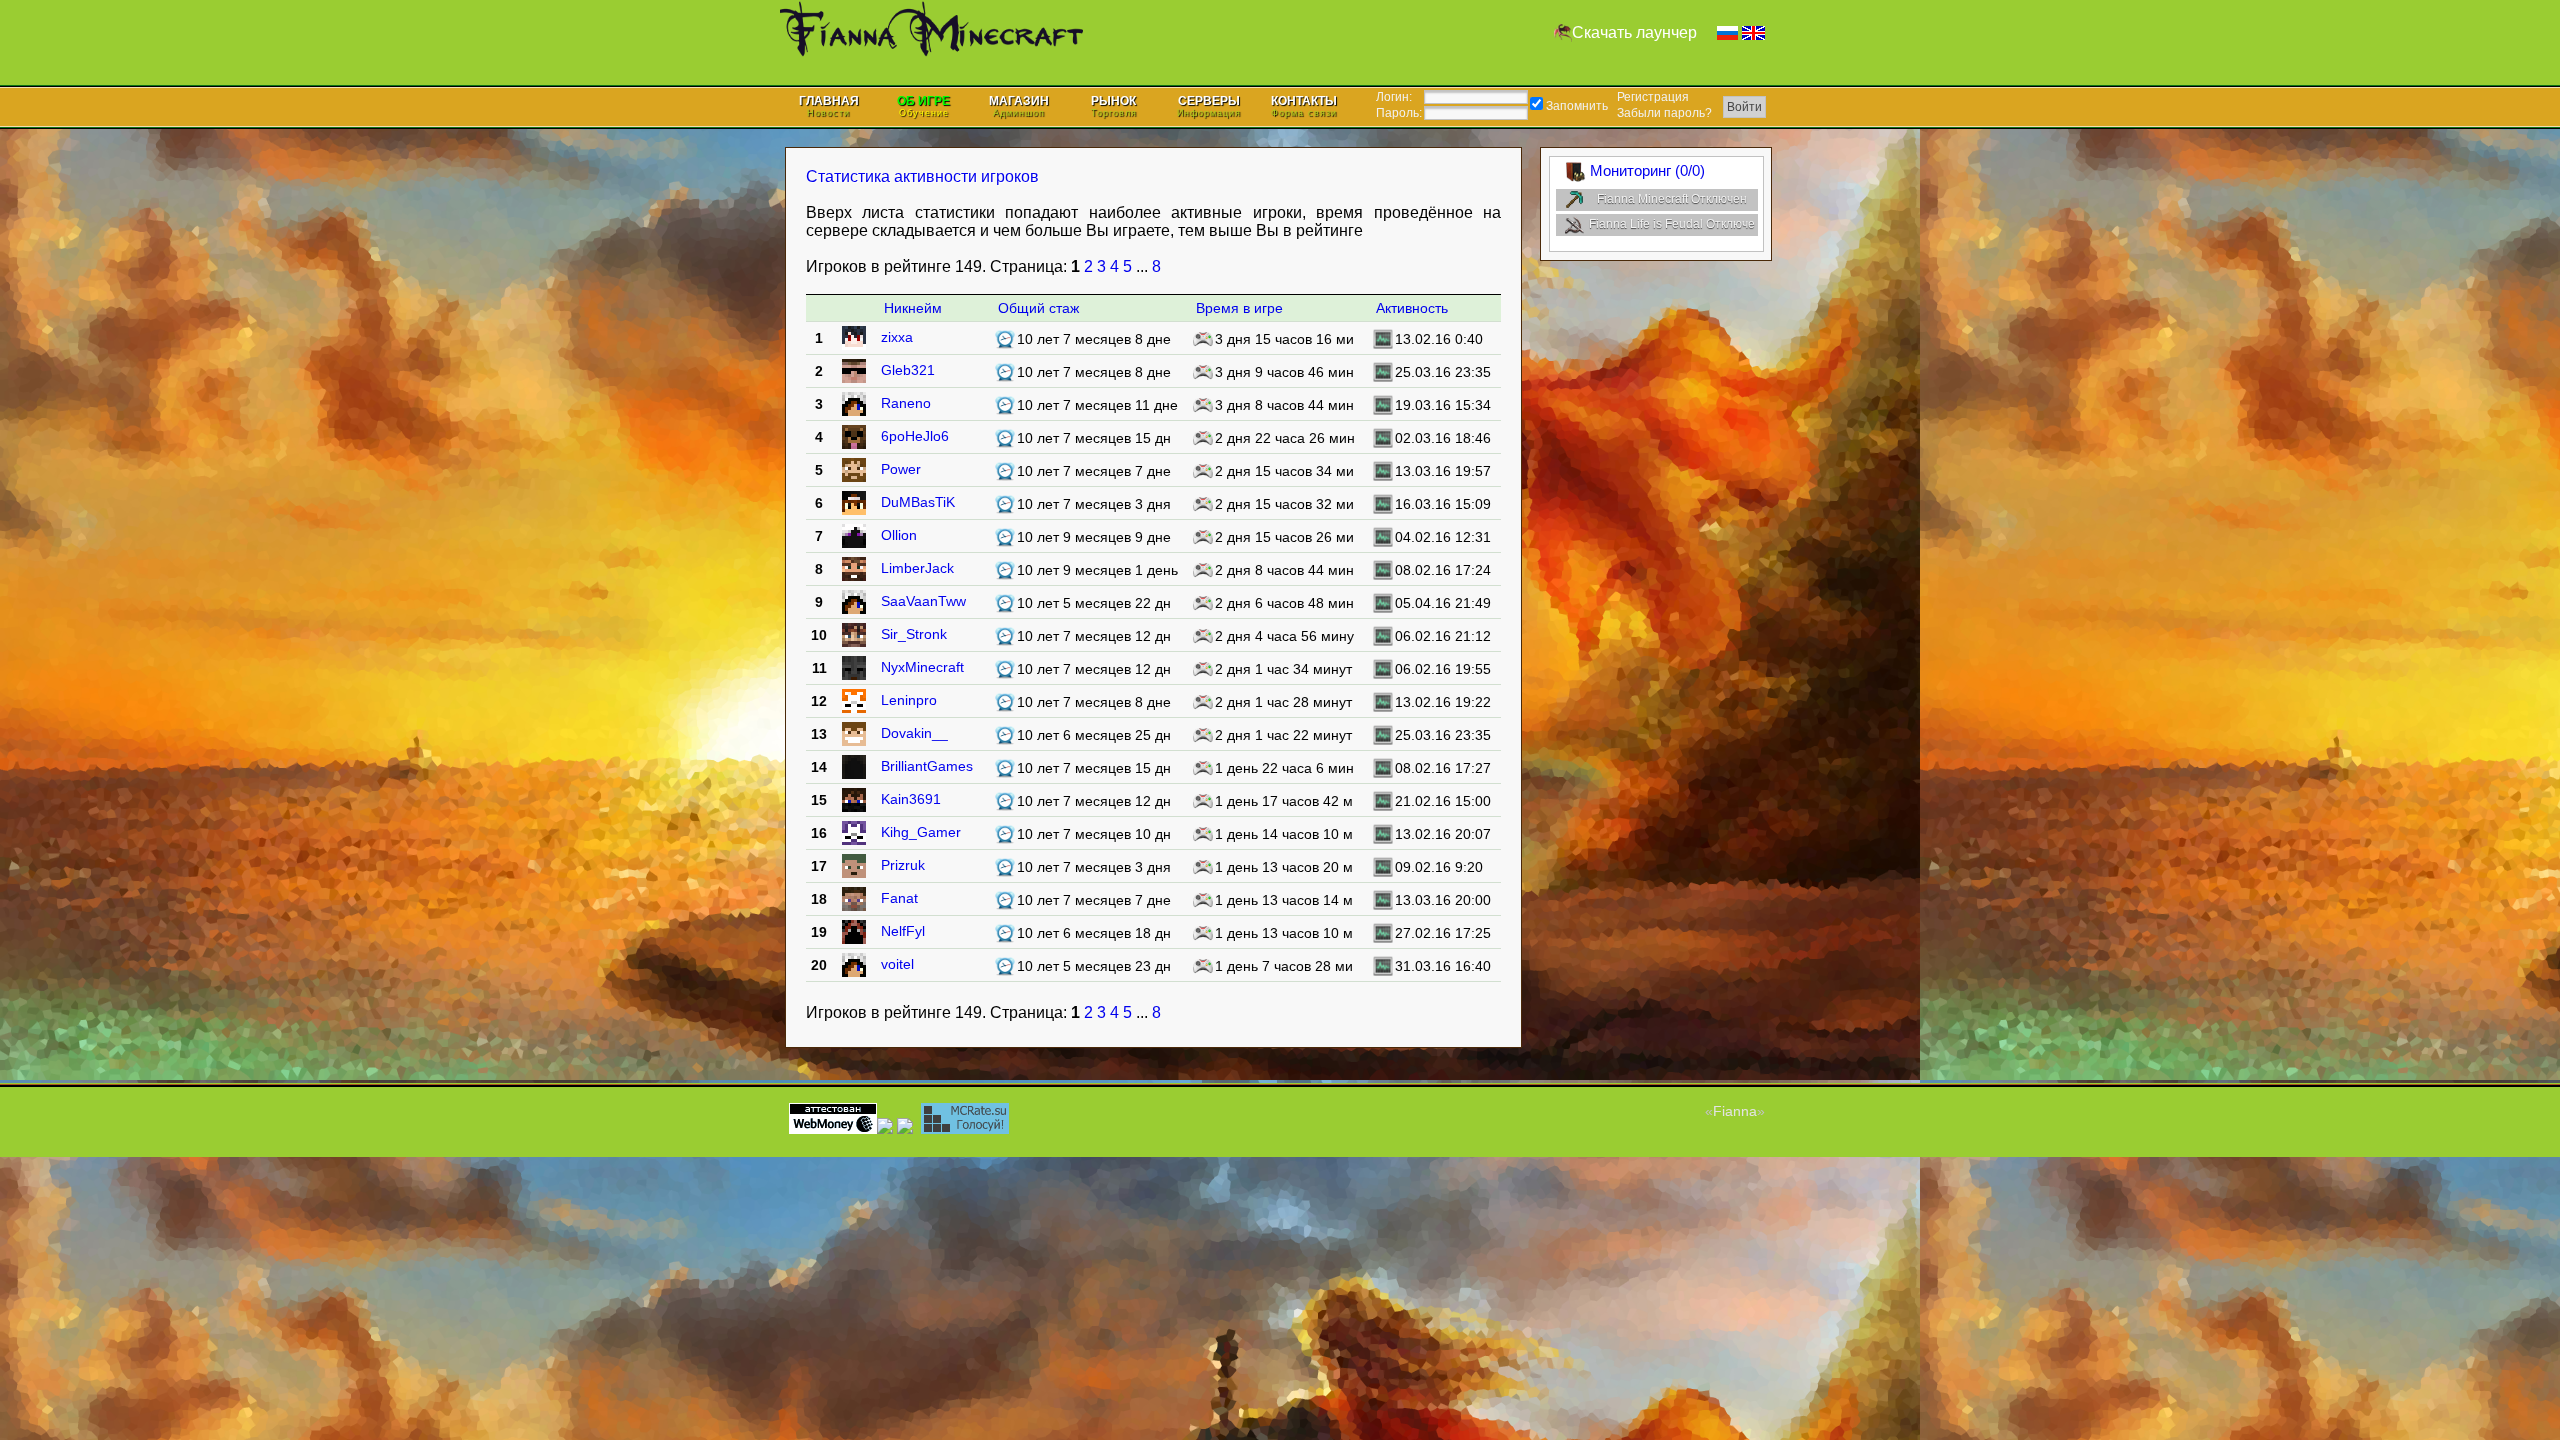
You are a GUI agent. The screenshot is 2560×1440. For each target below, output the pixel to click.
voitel (897, 964)
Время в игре (1239, 308)
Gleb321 (908, 370)
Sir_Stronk (914, 634)
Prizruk (903, 865)
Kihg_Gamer (921, 832)
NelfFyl (903, 931)
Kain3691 (911, 799)
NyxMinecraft (922, 667)
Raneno (906, 403)
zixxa (897, 337)
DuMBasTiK (918, 502)
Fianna (1735, 1111)
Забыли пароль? (1664, 113)
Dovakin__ (914, 733)
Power (901, 469)
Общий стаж (1038, 308)
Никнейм (913, 308)
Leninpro (909, 700)
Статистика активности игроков (922, 176)
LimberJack (917, 568)
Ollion (899, 535)
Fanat (899, 898)
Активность (1412, 308)
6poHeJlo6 (915, 436)
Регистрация (1653, 97)
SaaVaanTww (923, 601)
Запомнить (1575, 106)
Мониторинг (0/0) (1647, 170)
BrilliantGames (927, 766)
